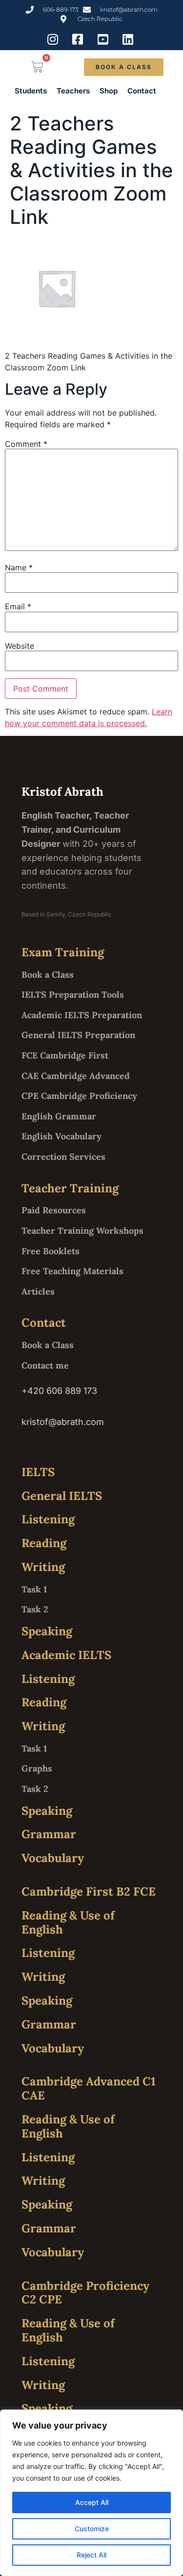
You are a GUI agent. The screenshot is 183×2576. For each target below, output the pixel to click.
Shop (109, 91)
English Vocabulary (61, 1136)
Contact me (45, 1365)
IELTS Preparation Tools (73, 995)
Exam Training (63, 952)
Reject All (91, 2555)
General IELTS (62, 1496)
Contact (142, 91)
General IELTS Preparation (78, 1035)
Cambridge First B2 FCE (89, 1891)
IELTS (38, 1472)
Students (31, 91)
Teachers (73, 91)
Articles (38, 1291)
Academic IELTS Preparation (82, 1015)
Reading (44, 1543)
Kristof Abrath (62, 792)
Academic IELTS (66, 1655)
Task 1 (34, 1589)
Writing (43, 1567)
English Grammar (59, 1116)
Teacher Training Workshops (82, 1231)
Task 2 (35, 1609)
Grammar (49, 1834)
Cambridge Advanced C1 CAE (89, 2088)
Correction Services (63, 1157)
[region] (91, 2493)
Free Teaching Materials (72, 1271)
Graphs (37, 1768)
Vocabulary (53, 1858)
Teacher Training (70, 1188)
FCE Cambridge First (65, 1055)
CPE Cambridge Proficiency (79, 1096)
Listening (48, 1519)
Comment (26, 444)
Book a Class (48, 975)
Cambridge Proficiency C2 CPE (85, 2293)
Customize (92, 2529)
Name (19, 567)
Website (20, 646)
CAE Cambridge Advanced (76, 1076)
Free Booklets (51, 1251)
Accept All (92, 2502)
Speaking (47, 1631)
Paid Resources (54, 1210)
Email (18, 606)
